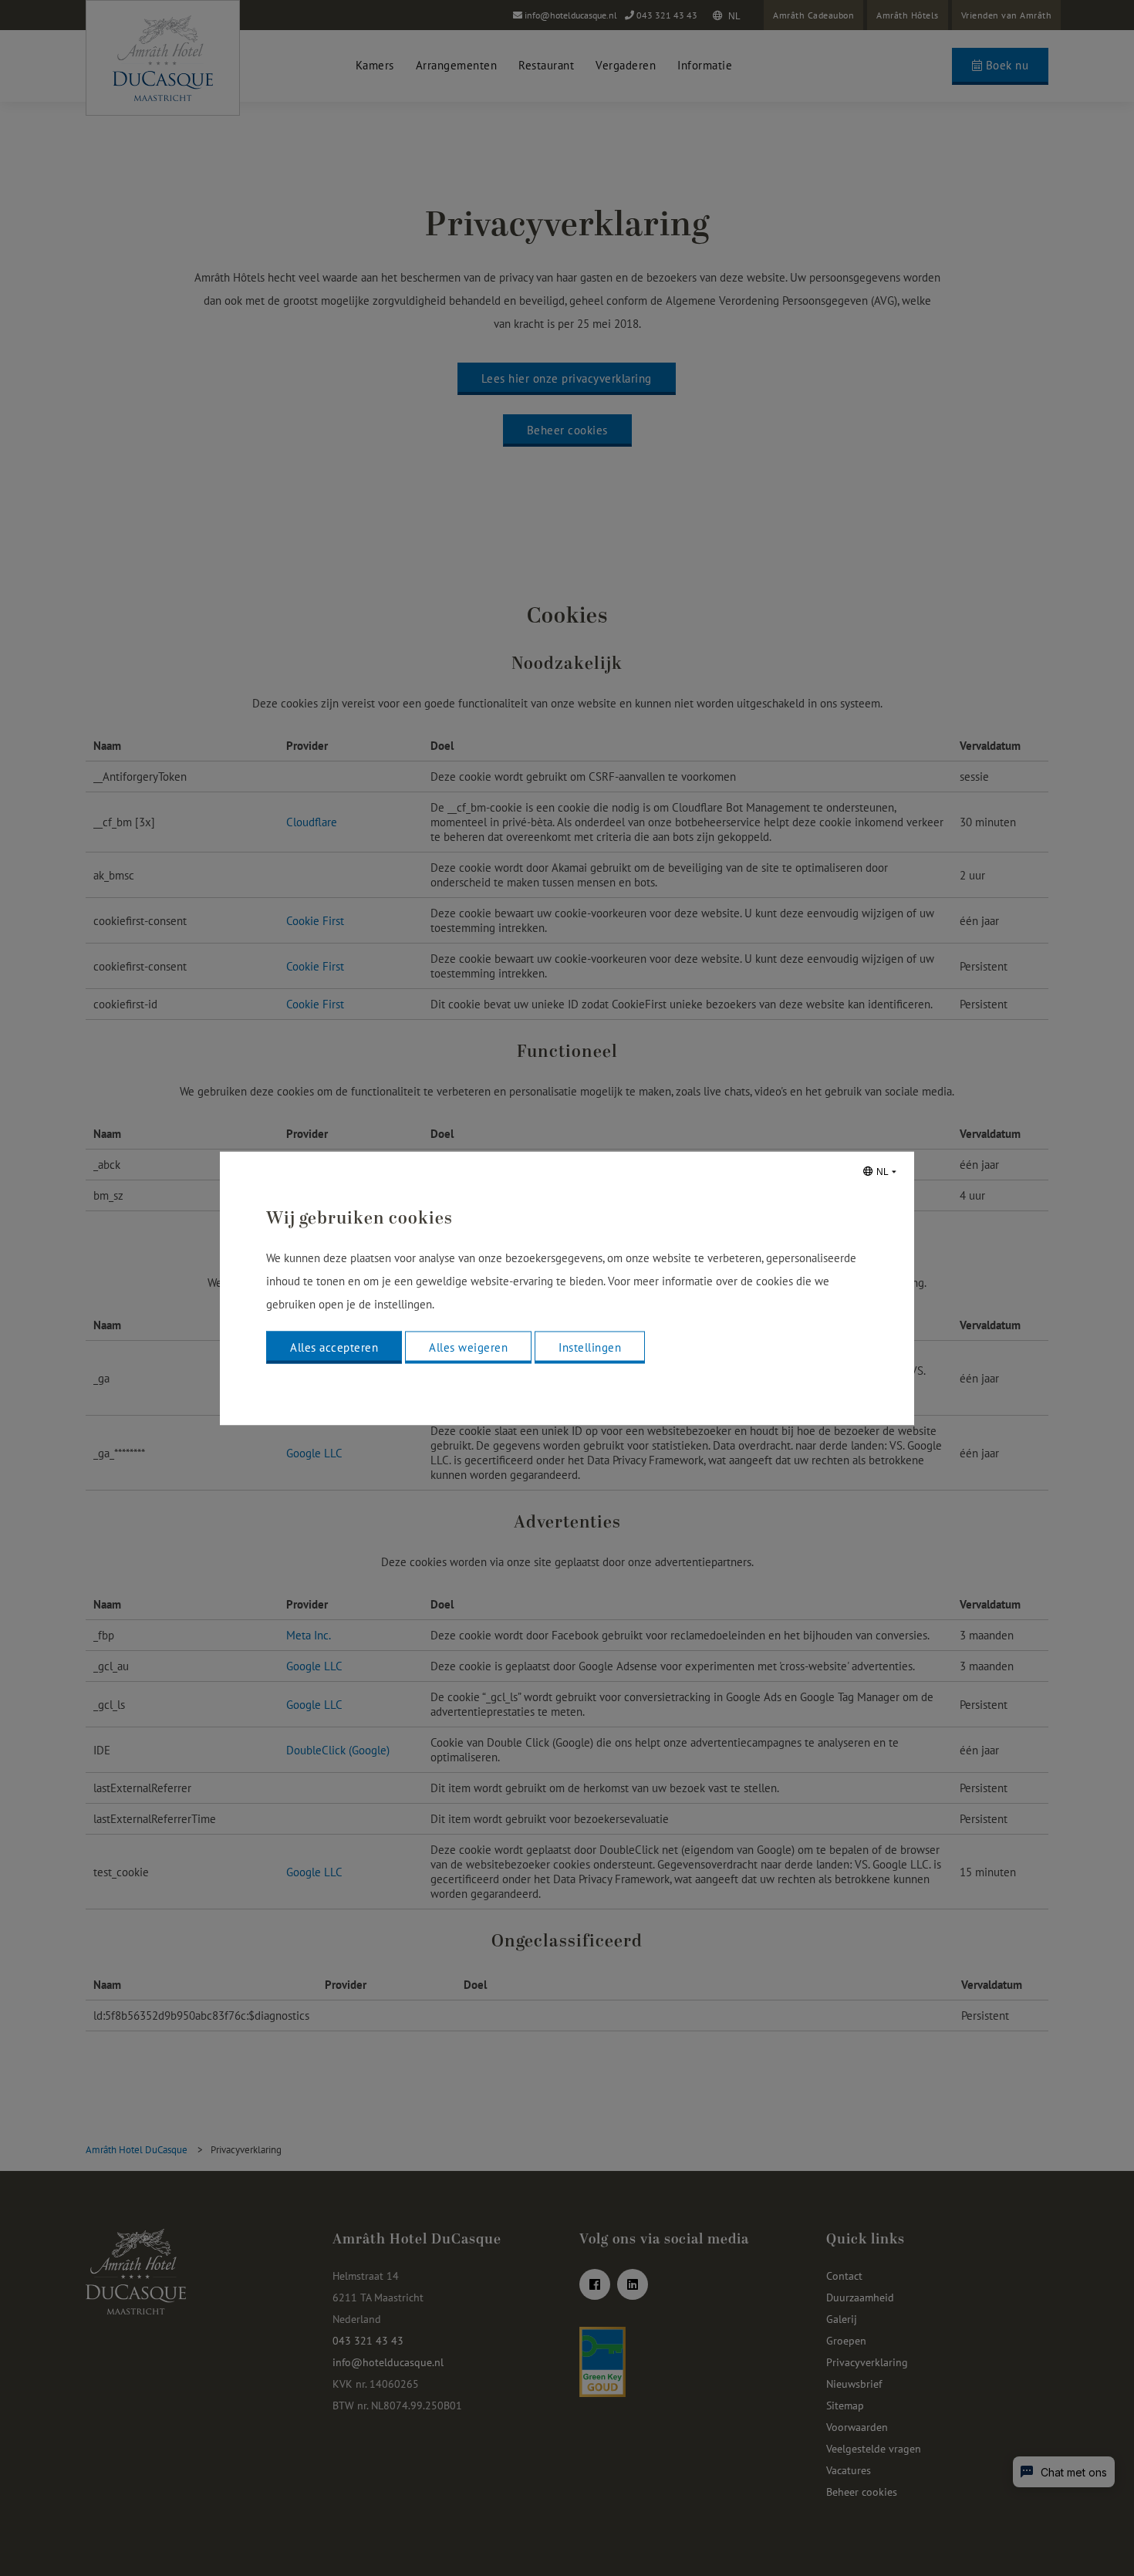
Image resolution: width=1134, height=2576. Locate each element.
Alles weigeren (468, 1347)
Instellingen (590, 1347)
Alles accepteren (334, 1347)
